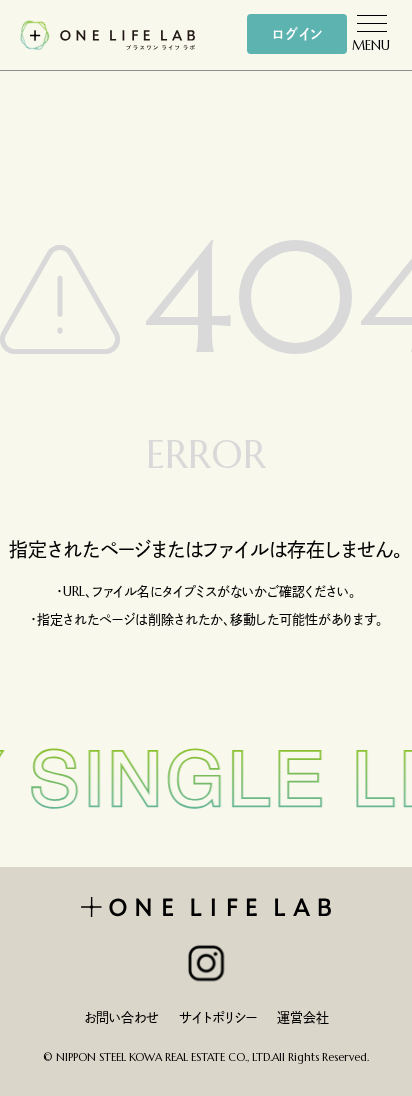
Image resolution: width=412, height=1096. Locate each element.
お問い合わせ (121, 1017)
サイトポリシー (218, 1017)
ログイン (297, 34)
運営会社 (303, 1017)
